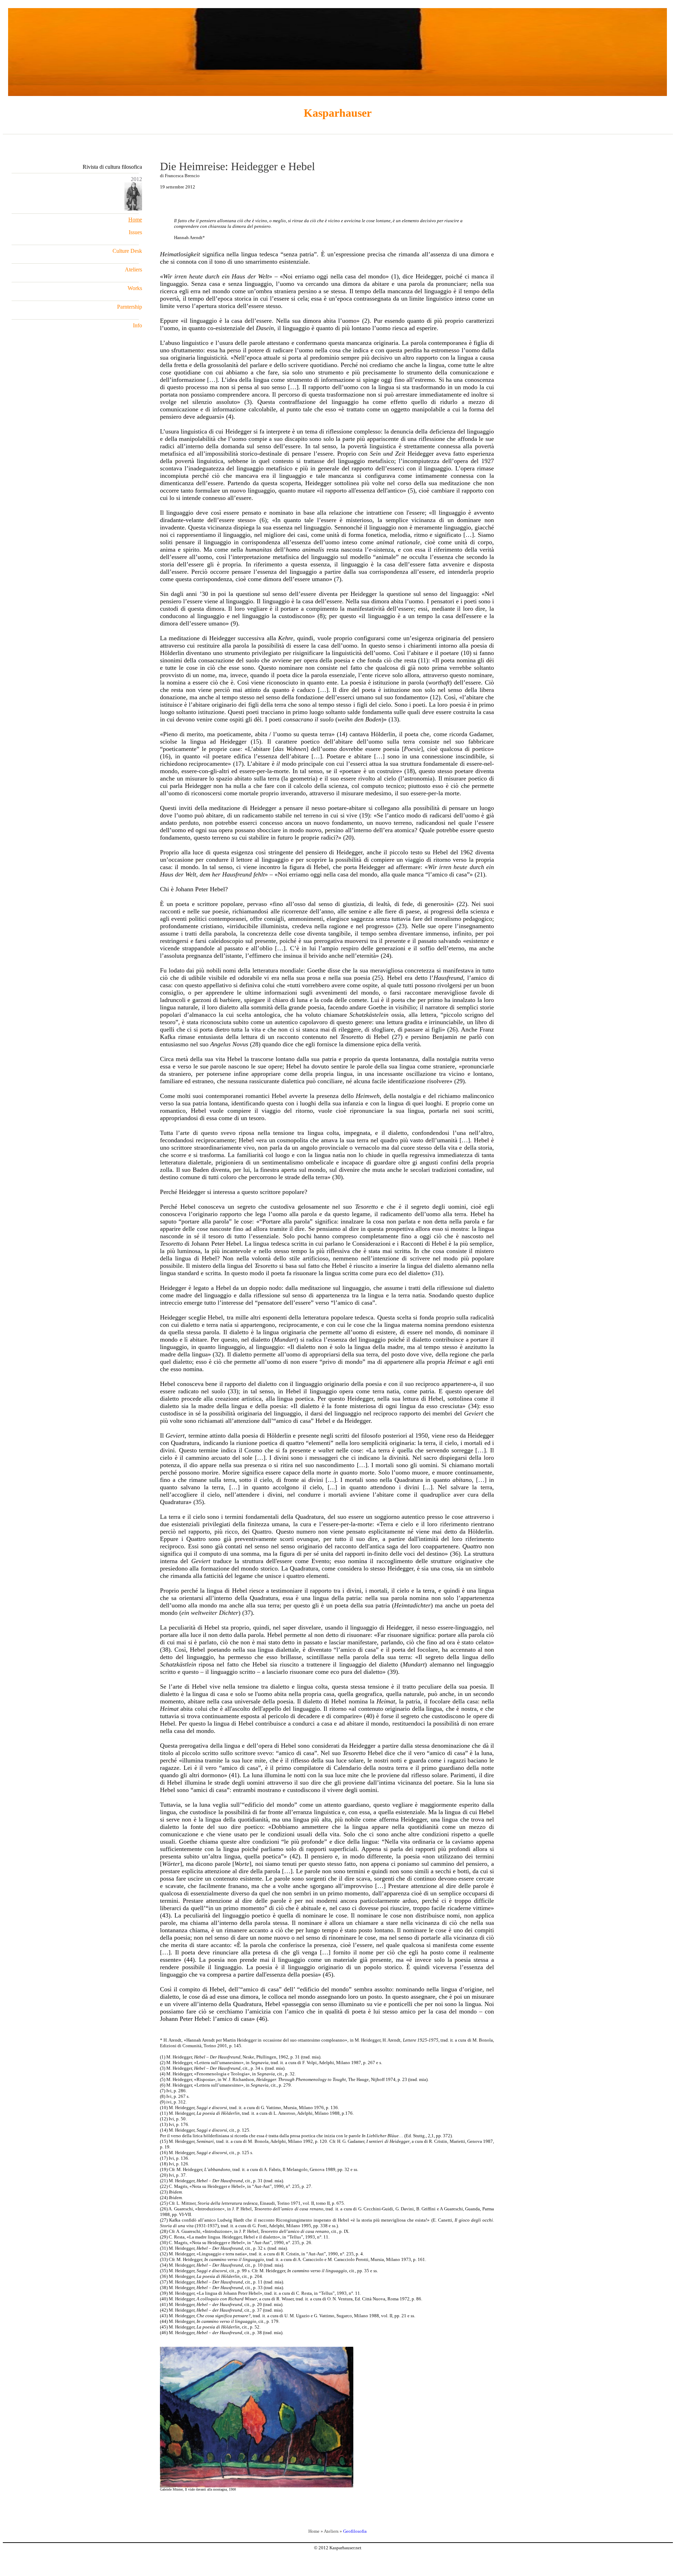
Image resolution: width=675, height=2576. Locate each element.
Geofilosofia (355, 2531)
